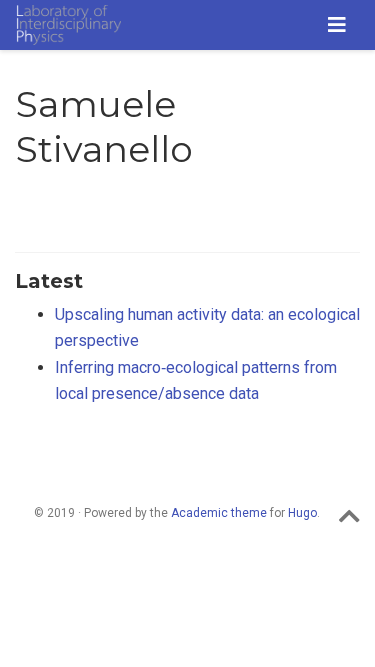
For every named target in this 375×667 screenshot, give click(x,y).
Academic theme (219, 513)
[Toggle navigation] (337, 25)
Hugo (302, 513)
